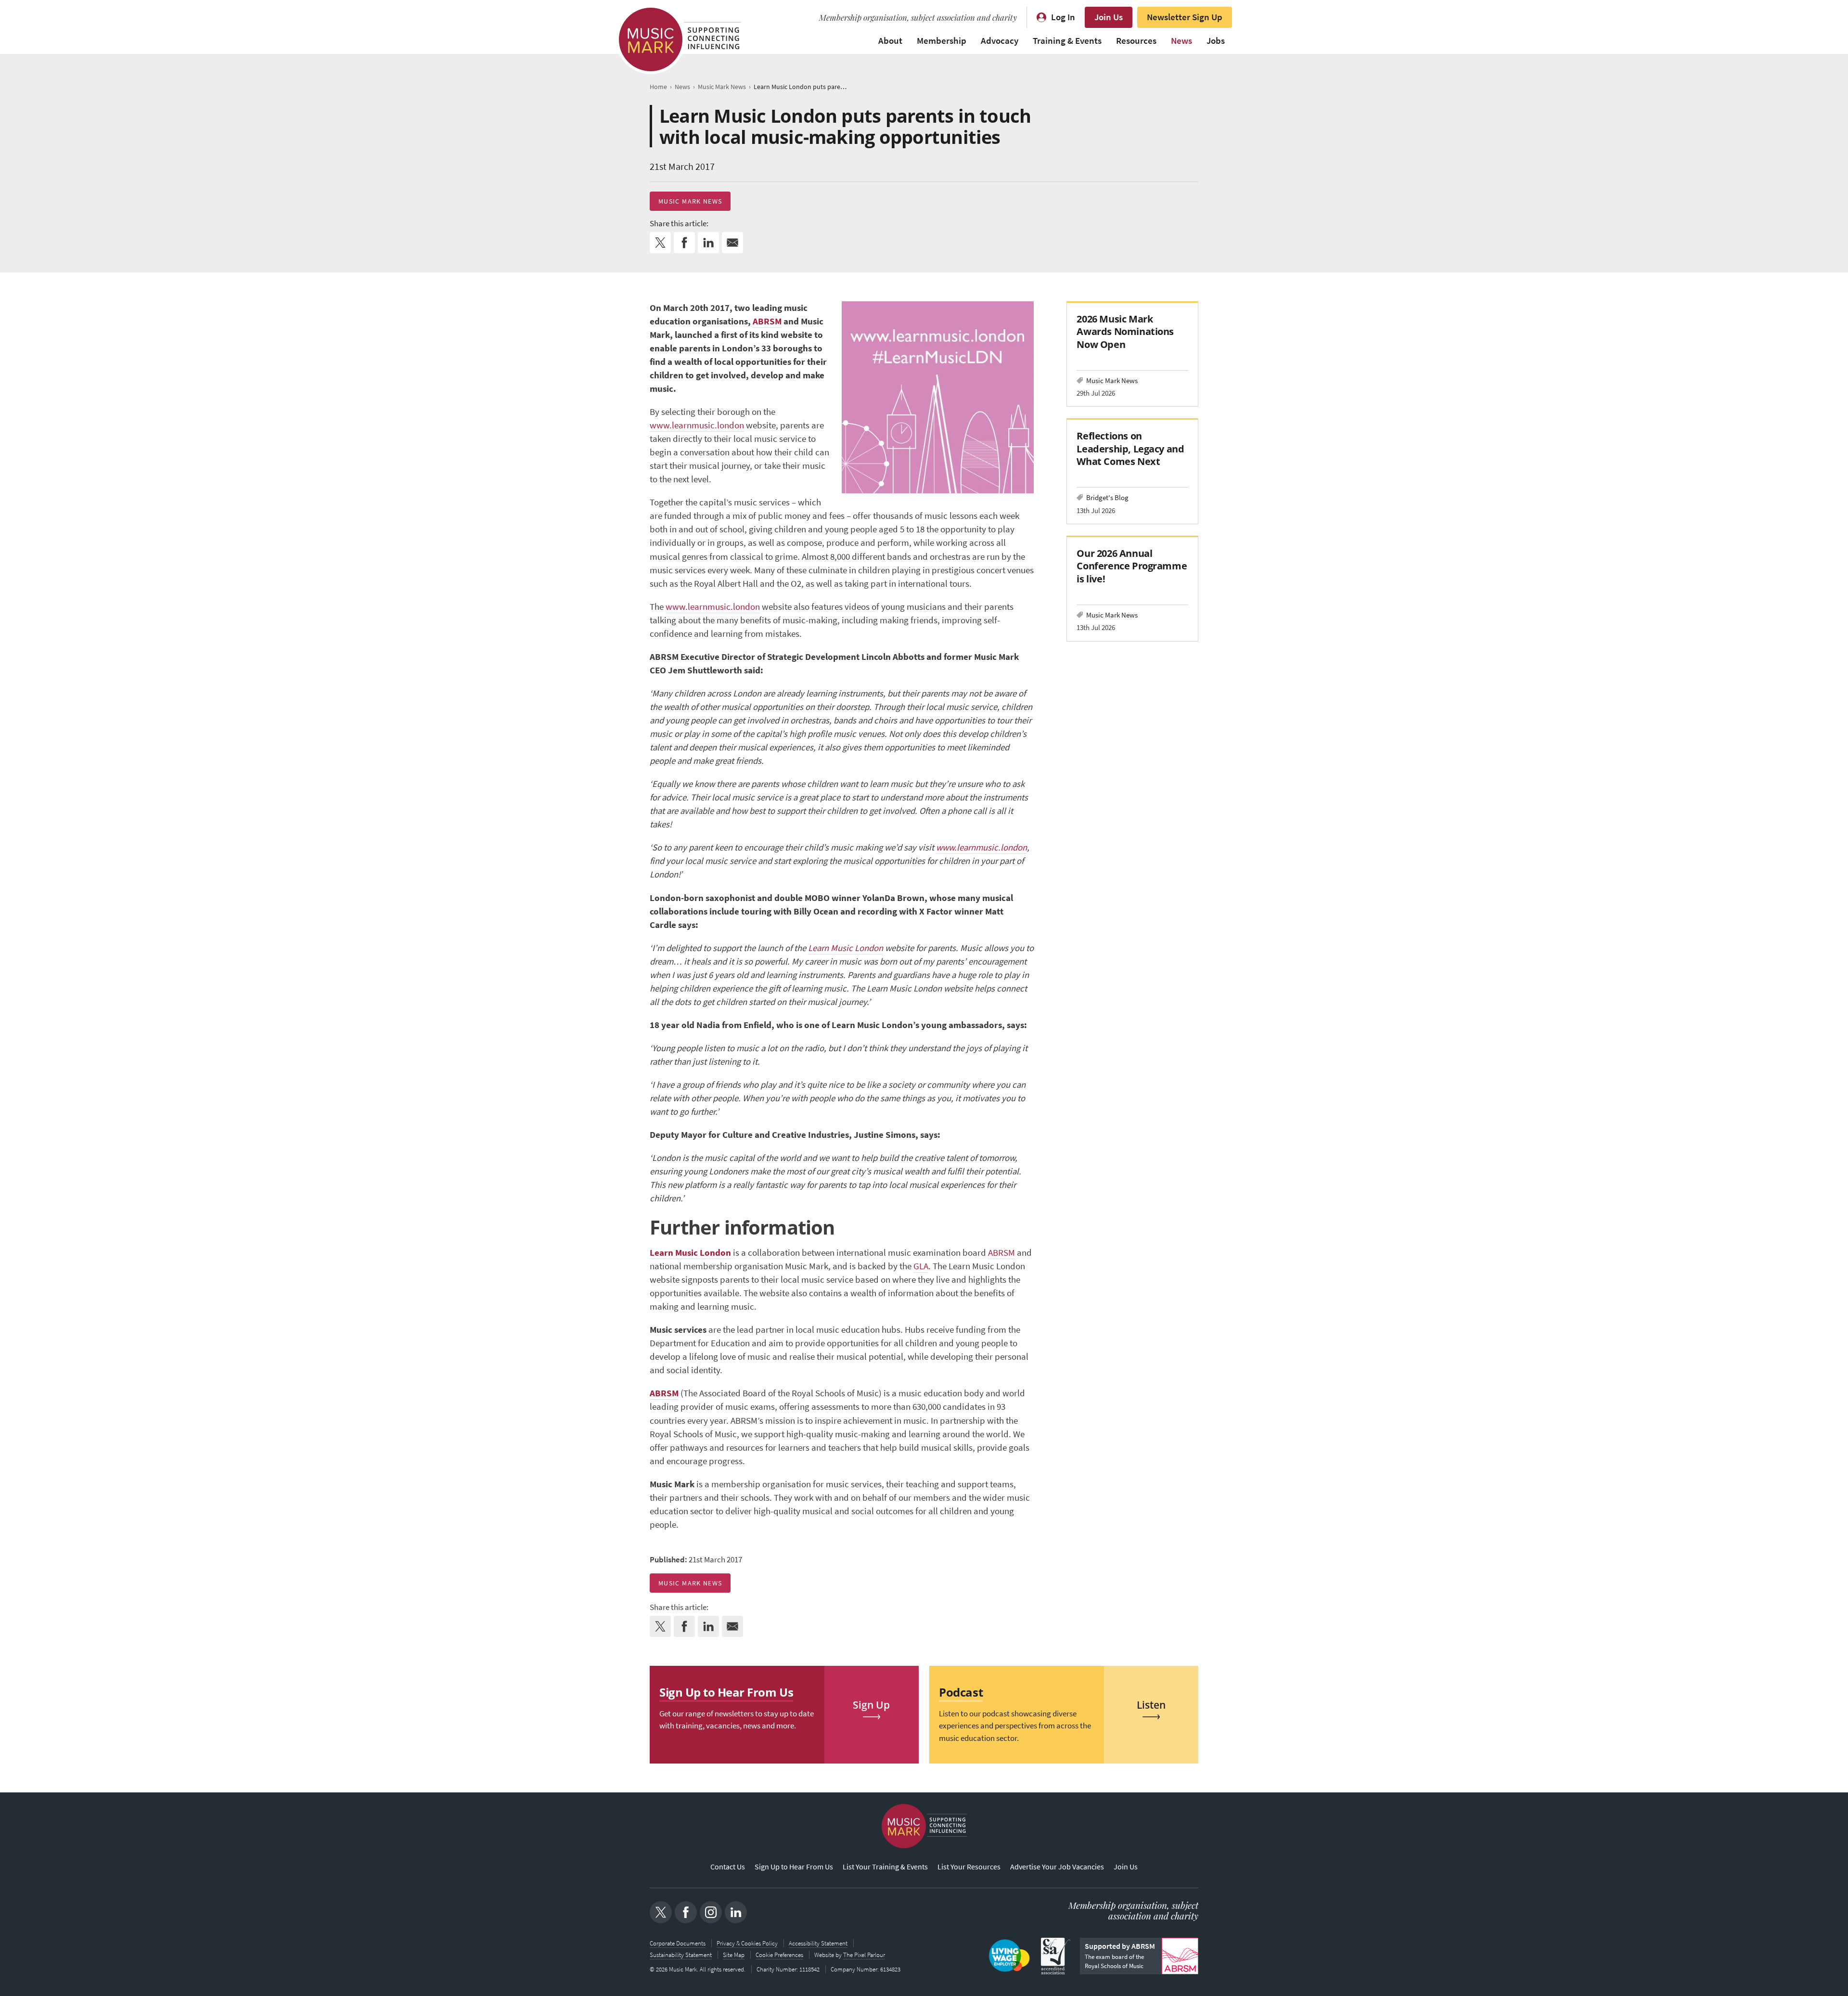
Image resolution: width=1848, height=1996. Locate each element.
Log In (1063, 17)
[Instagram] (711, 1912)
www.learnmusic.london (697, 425)
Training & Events (1067, 41)
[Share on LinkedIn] (708, 243)
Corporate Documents (678, 1943)
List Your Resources (969, 1867)
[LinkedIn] (736, 1912)
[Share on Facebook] (684, 243)
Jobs (1216, 41)
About (890, 41)
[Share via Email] (732, 243)
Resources (1136, 41)
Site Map (734, 1955)
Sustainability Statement (681, 1955)
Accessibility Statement (818, 1943)
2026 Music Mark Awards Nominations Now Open (1125, 331)
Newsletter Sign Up (1185, 17)
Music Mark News (690, 201)
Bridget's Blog (1107, 497)
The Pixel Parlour (864, 1955)
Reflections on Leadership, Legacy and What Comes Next (1130, 448)
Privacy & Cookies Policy (747, 1943)
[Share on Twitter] (660, 243)
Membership (942, 41)
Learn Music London (846, 948)
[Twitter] (661, 1912)
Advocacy (1000, 41)
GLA (921, 1266)
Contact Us (728, 1867)
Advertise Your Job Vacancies (1057, 1867)
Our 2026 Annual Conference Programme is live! (1132, 566)
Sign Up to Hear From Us (794, 1867)
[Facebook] (686, 1912)
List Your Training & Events (885, 1867)
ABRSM (767, 321)
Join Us (1109, 17)
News (1181, 41)
